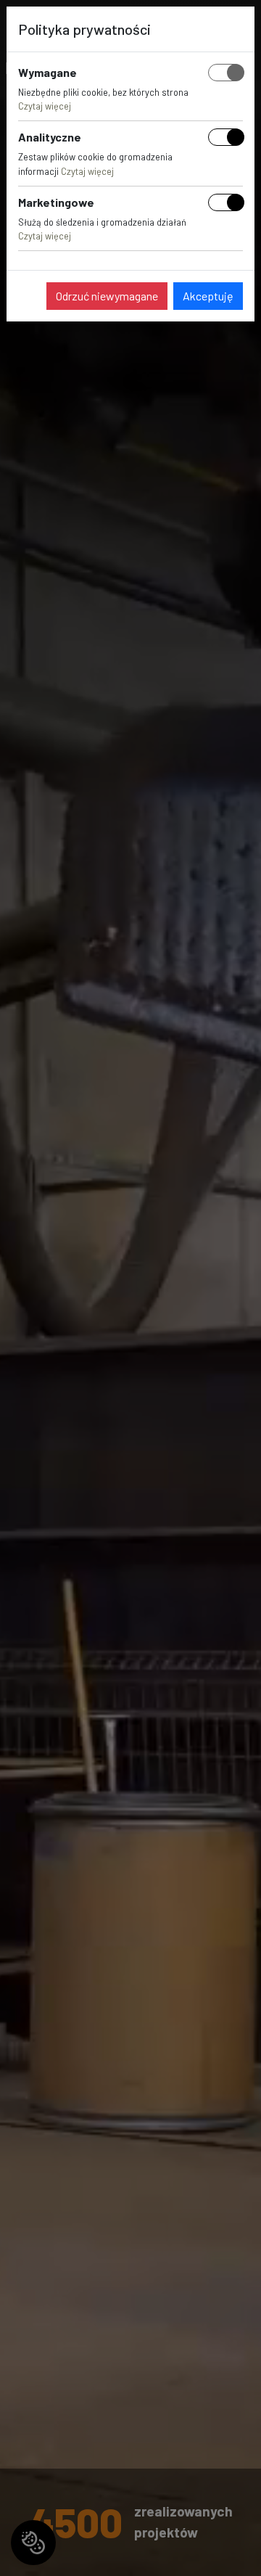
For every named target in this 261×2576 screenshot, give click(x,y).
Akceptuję (208, 296)
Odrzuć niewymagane (107, 296)
